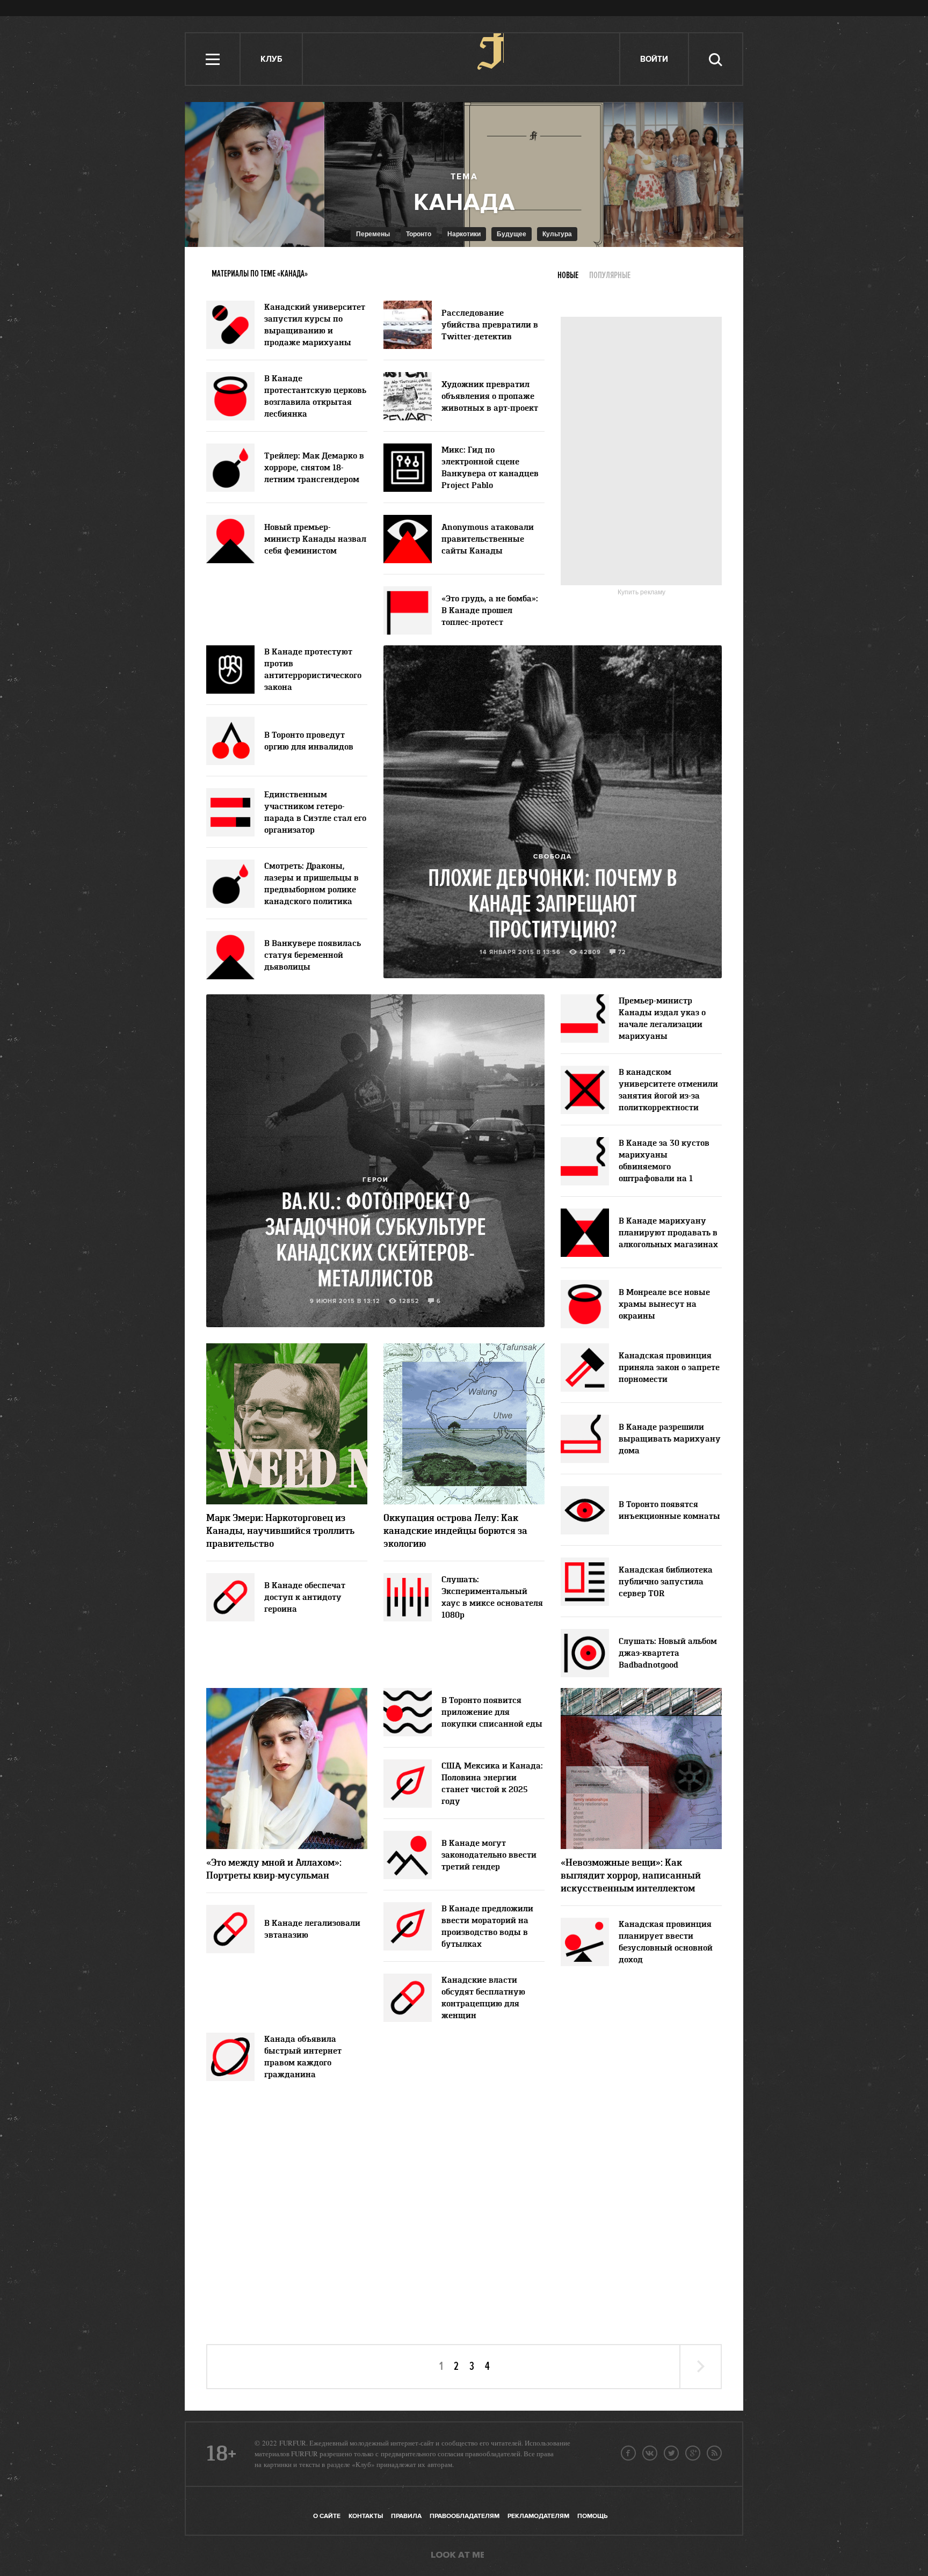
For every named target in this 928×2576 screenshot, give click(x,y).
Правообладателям (465, 2516)
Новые (568, 275)
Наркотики (464, 234)
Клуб (271, 59)
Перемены (373, 234)
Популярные (610, 275)
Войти (654, 59)
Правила (406, 2516)
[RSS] (714, 2453)
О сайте (327, 2516)
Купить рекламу (641, 592)
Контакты (366, 2516)
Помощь (592, 2516)
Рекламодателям (538, 2516)
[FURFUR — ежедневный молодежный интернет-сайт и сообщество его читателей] (462, 59)
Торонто (419, 234)
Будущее (512, 234)
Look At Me (458, 2556)
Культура (557, 234)
